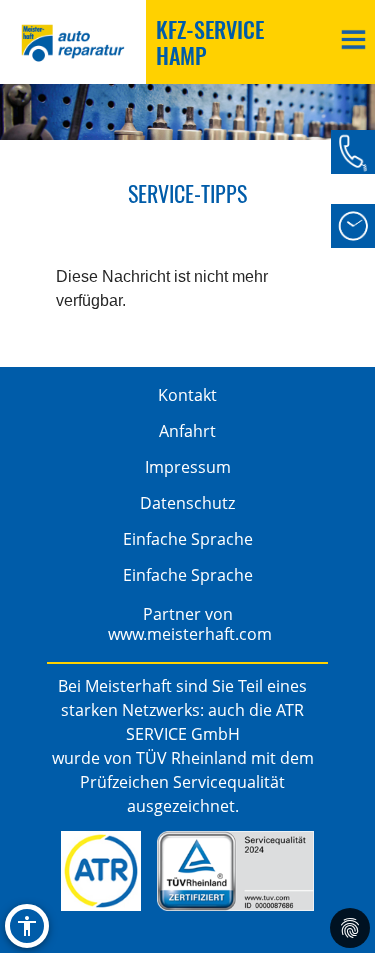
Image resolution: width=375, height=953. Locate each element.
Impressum (188, 467)
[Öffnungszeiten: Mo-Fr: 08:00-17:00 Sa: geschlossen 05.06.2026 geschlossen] (353, 226)
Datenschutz (187, 503)
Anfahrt (187, 431)
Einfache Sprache (188, 539)
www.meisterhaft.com (190, 634)
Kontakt (187, 395)
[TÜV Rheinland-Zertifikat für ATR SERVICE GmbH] (235, 871)
